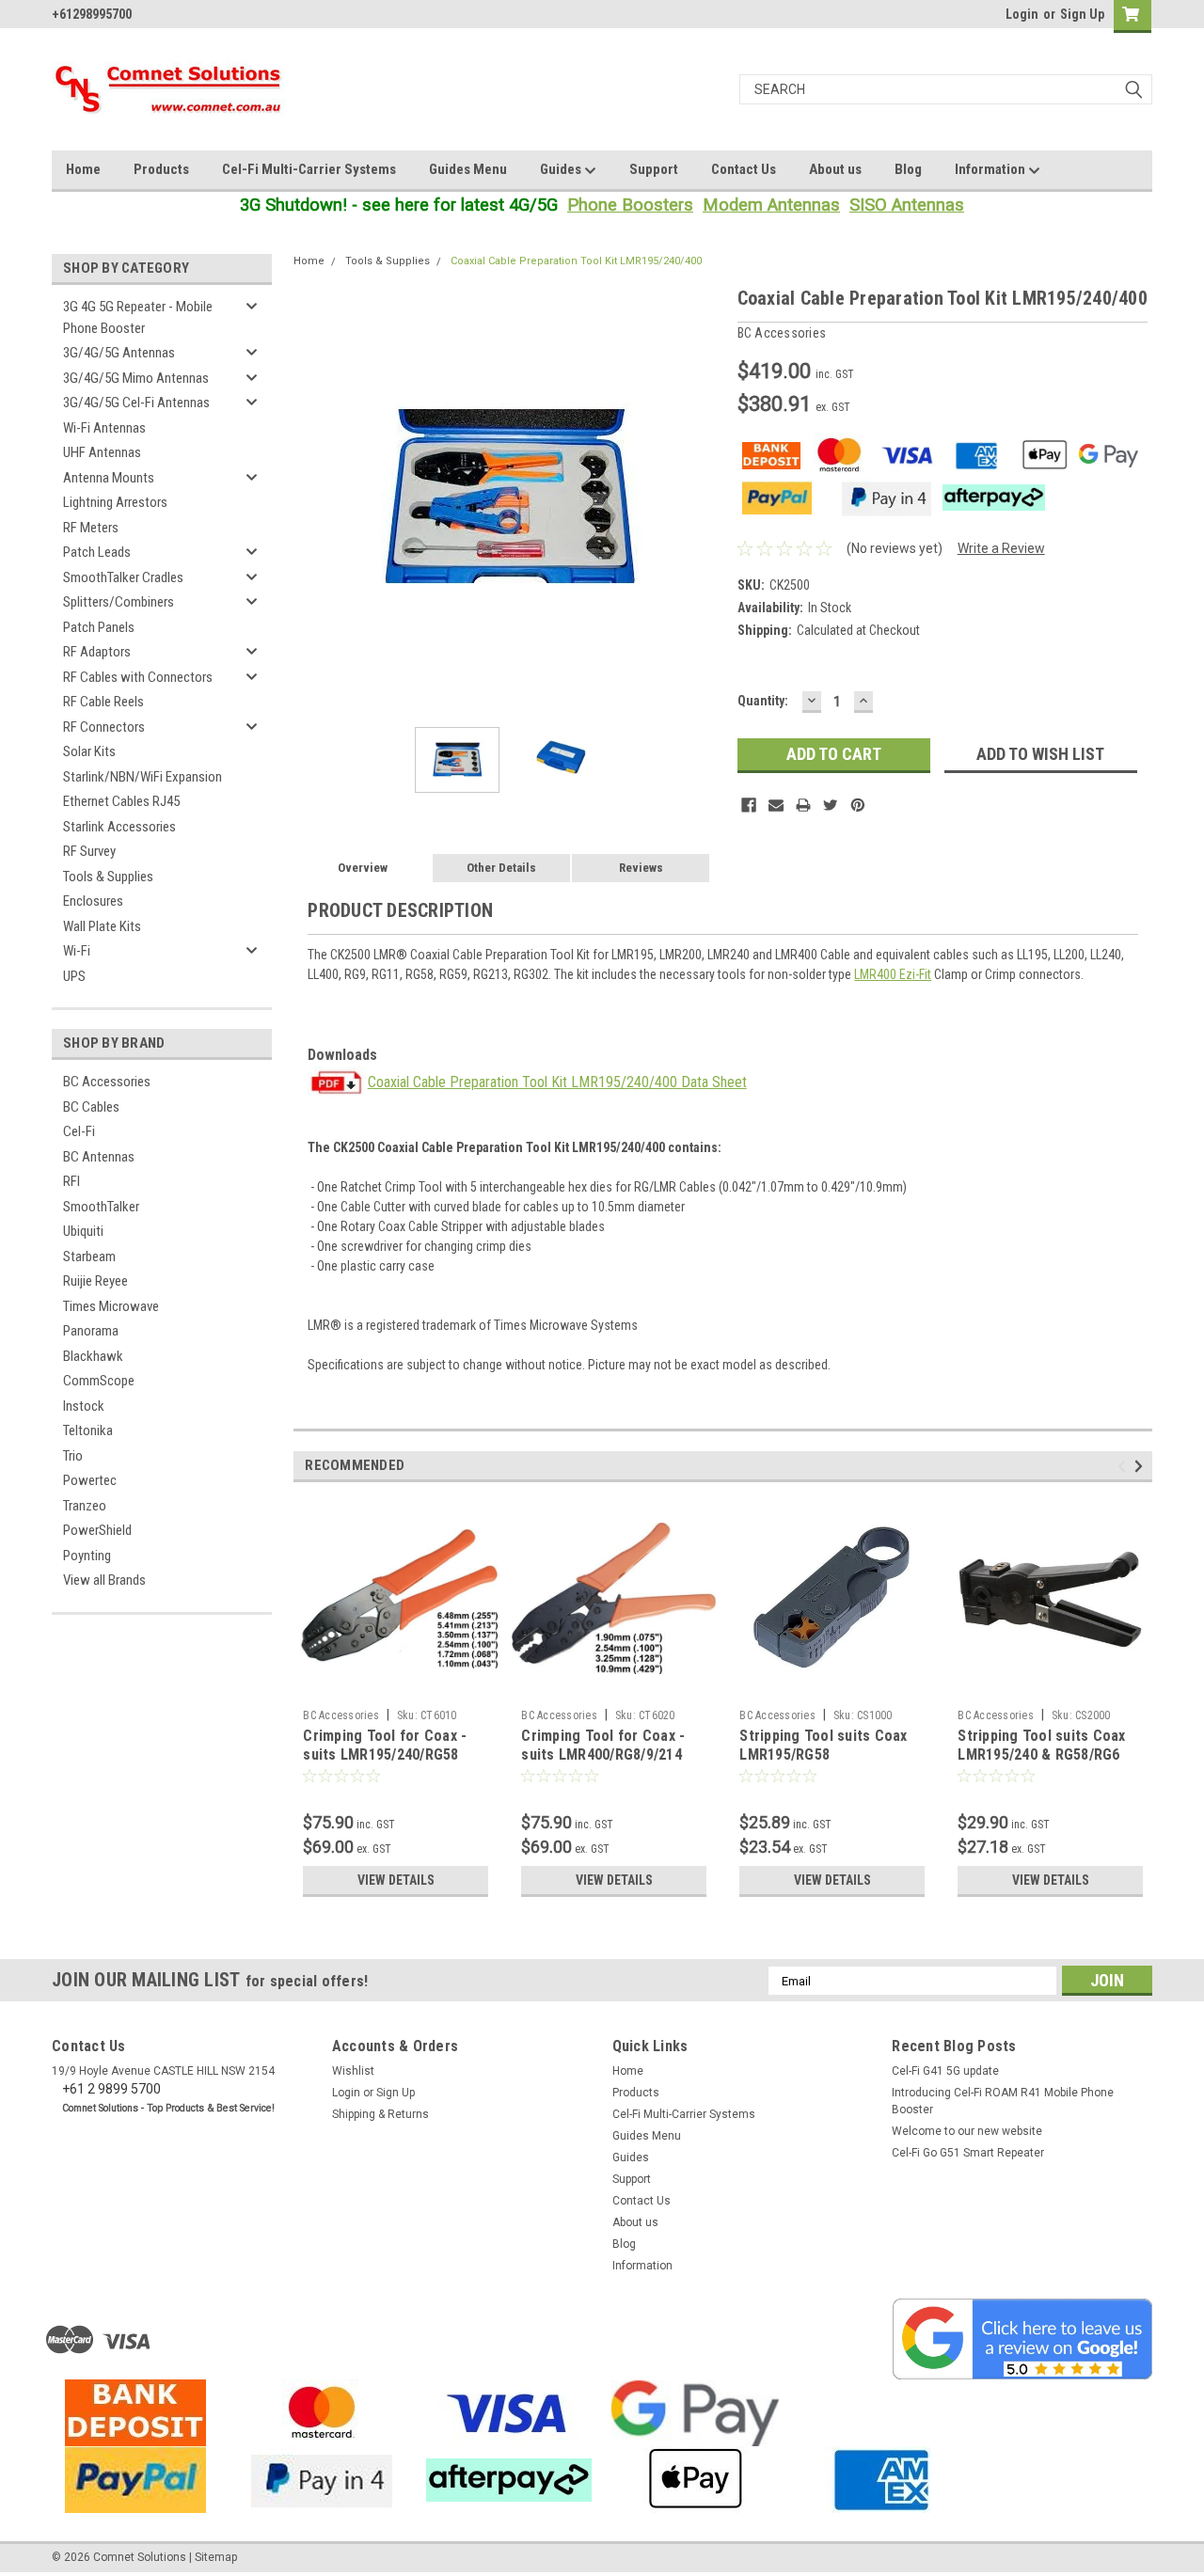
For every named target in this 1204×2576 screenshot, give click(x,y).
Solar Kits (89, 751)
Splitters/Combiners (119, 602)
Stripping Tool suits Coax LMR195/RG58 (823, 1745)
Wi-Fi (77, 951)
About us (835, 169)
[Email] (776, 805)
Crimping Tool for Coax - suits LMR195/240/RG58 (385, 1745)
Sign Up (1082, 14)
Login (1022, 14)
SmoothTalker (101, 1207)
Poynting (87, 1556)
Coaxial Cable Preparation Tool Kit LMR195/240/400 (576, 261)
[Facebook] (749, 805)
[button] (1022, 2339)
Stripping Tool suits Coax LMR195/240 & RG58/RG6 (1041, 1745)
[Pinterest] (858, 805)
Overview (363, 868)
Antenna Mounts (109, 478)
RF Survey (89, 851)
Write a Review (1001, 548)
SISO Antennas (907, 205)
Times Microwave (111, 1306)
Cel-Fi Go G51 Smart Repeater (968, 2153)
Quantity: (763, 701)
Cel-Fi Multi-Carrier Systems (309, 169)
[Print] (803, 805)
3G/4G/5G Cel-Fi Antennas (136, 403)
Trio (73, 1456)
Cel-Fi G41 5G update (945, 2071)
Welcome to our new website (967, 2131)
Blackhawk (93, 1356)
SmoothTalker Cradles (123, 577)
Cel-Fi (79, 1131)
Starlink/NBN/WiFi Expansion (143, 777)
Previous (312, 498)
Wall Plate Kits (102, 926)
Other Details (501, 868)
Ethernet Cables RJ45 (121, 801)
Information (991, 169)
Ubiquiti (83, 1231)
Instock (84, 1406)
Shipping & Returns (380, 2114)
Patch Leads (97, 552)
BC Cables (91, 1107)
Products (161, 169)
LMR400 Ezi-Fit (893, 974)
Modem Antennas (771, 205)
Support (654, 169)
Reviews (641, 868)
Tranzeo (85, 1506)
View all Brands (104, 1580)
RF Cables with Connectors (138, 677)
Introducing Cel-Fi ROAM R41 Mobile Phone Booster (1003, 2101)
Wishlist (353, 2071)
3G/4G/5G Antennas (119, 353)
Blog (908, 169)
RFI (71, 1181)
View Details (396, 1880)
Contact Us (744, 169)
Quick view (396, 1686)
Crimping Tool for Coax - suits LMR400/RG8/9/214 (603, 1745)
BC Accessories (107, 1082)
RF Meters (91, 528)
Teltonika (88, 1430)
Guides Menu (468, 169)
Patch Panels (99, 627)
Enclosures (93, 901)
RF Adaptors (97, 652)
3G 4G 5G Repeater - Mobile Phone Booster (138, 317)
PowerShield (97, 1530)
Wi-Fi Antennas (104, 428)
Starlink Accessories (119, 827)
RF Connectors (104, 727)
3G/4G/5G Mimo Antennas (136, 378)
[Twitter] (831, 805)
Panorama (91, 1331)
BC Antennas (99, 1157)
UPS (74, 976)
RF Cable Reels (103, 702)
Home (83, 169)
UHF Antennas (102, 452)
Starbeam (89, 1256)
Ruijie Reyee (95, 1281)
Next (705, 498)
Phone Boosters (630, 205)
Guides (562, 169)
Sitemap (216, 2557)
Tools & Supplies (108, 877)
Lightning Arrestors (115, 502)
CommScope (99, 1381)
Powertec (90, 1480)
